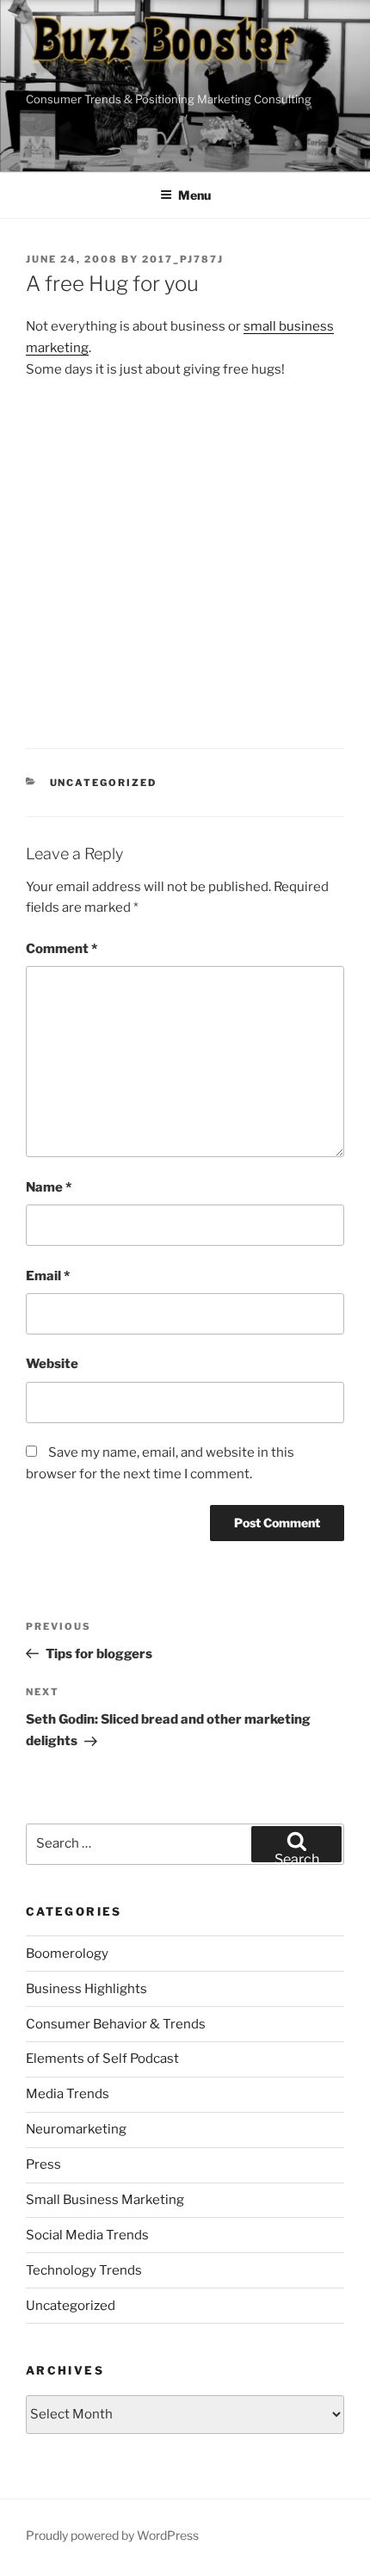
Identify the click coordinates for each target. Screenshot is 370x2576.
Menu (194, 195)
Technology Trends (84, 2270)
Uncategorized (104, 783)
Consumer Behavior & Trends (116, 2024)
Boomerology (67, 1954)
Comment (62, 949)
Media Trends (68, 2094)
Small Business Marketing (105, 2200)
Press (43, 2164)
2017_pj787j (183, 259)
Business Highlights (86, 1989)
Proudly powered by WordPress (112, 2535)
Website (52, 1364)
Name (49, 1187)
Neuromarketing (76, 2129)
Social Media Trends (87, 2235)
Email (48, 1276)
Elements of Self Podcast (102, 2059)
